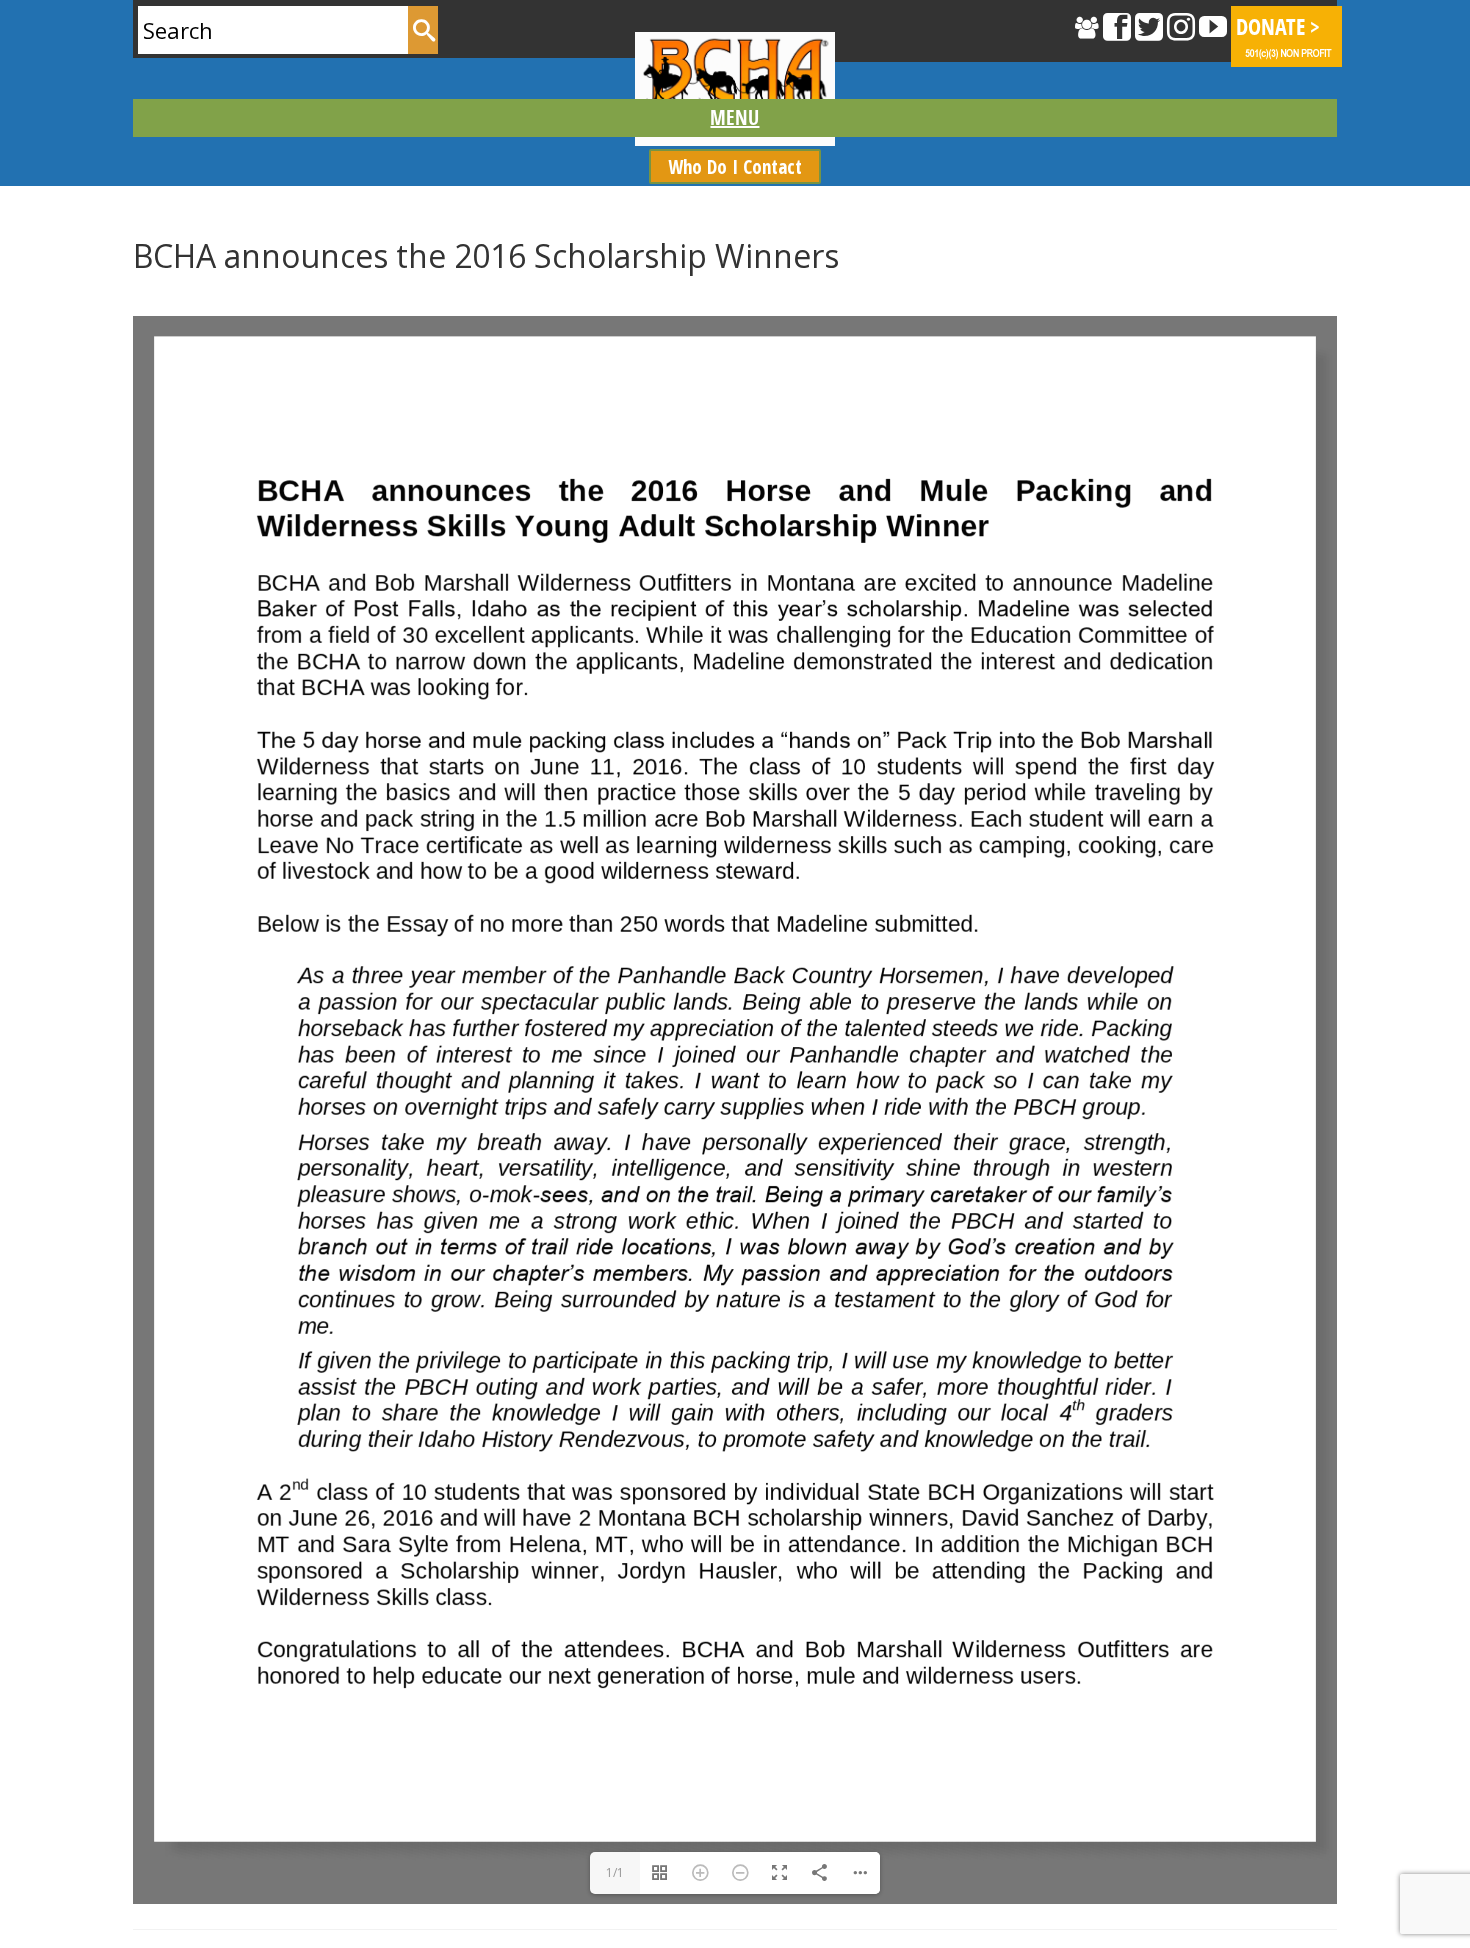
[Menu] (735, 118)
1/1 (615, 1872)
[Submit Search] (423, 30)
